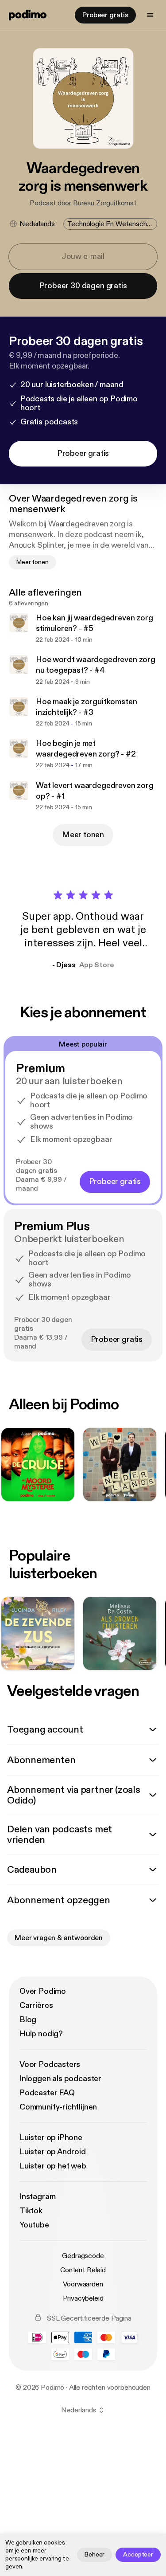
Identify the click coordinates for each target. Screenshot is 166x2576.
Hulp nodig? (41, 2034)
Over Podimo (43, 1991)
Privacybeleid (83, 2298)
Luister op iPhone (51, 2138)
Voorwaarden (83, 2284)
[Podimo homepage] (28, 15)
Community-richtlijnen (58, 2107)
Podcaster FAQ (47, 2093)
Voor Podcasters (50, 2064)
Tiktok (31, 2211)
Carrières (36, 2006)
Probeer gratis (105, 15)
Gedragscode (83, 2256)
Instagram (37, 2197)
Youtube (34, 2225)
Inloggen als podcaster (60, 2079)
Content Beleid (83, 2270)
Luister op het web (53, 2166)
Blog (28, 2020)
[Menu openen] (150, 15)
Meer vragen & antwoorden (59, 1938)
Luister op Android (53, 2152)
